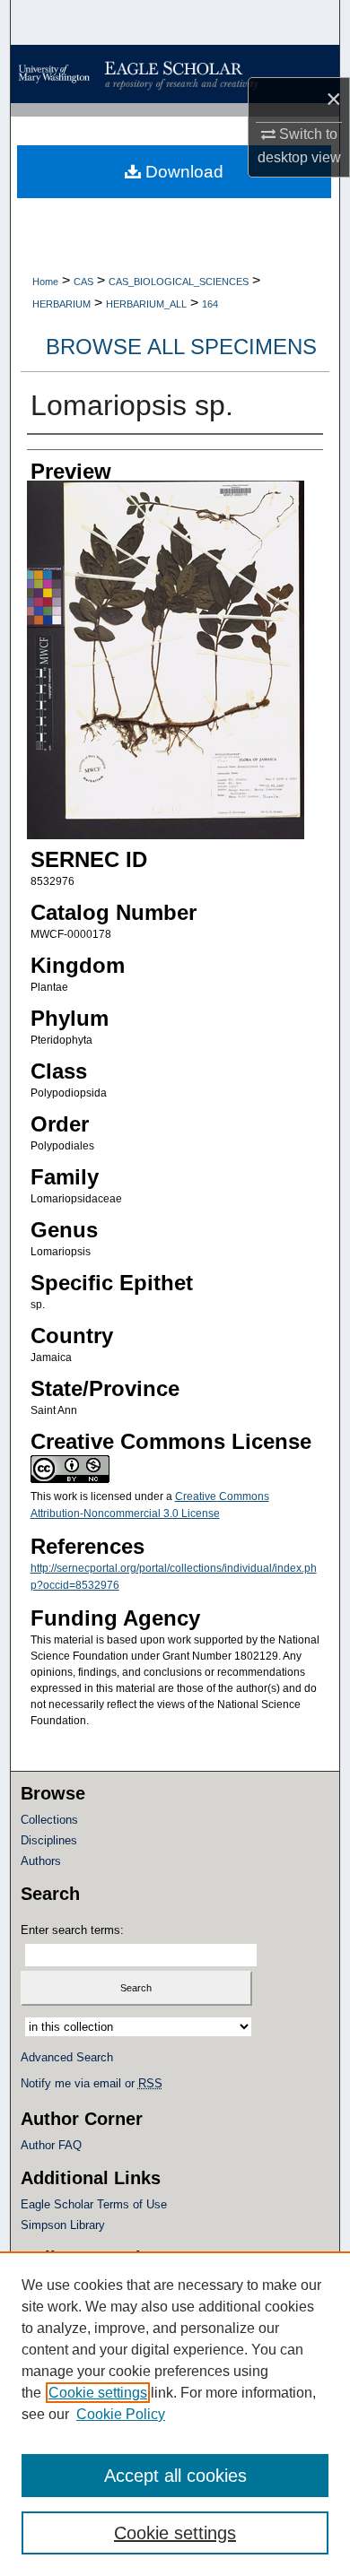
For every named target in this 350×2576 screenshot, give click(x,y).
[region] (175, 2414)
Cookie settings (98, 2393)
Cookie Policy (121, 2414)
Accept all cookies (175, 2476)
